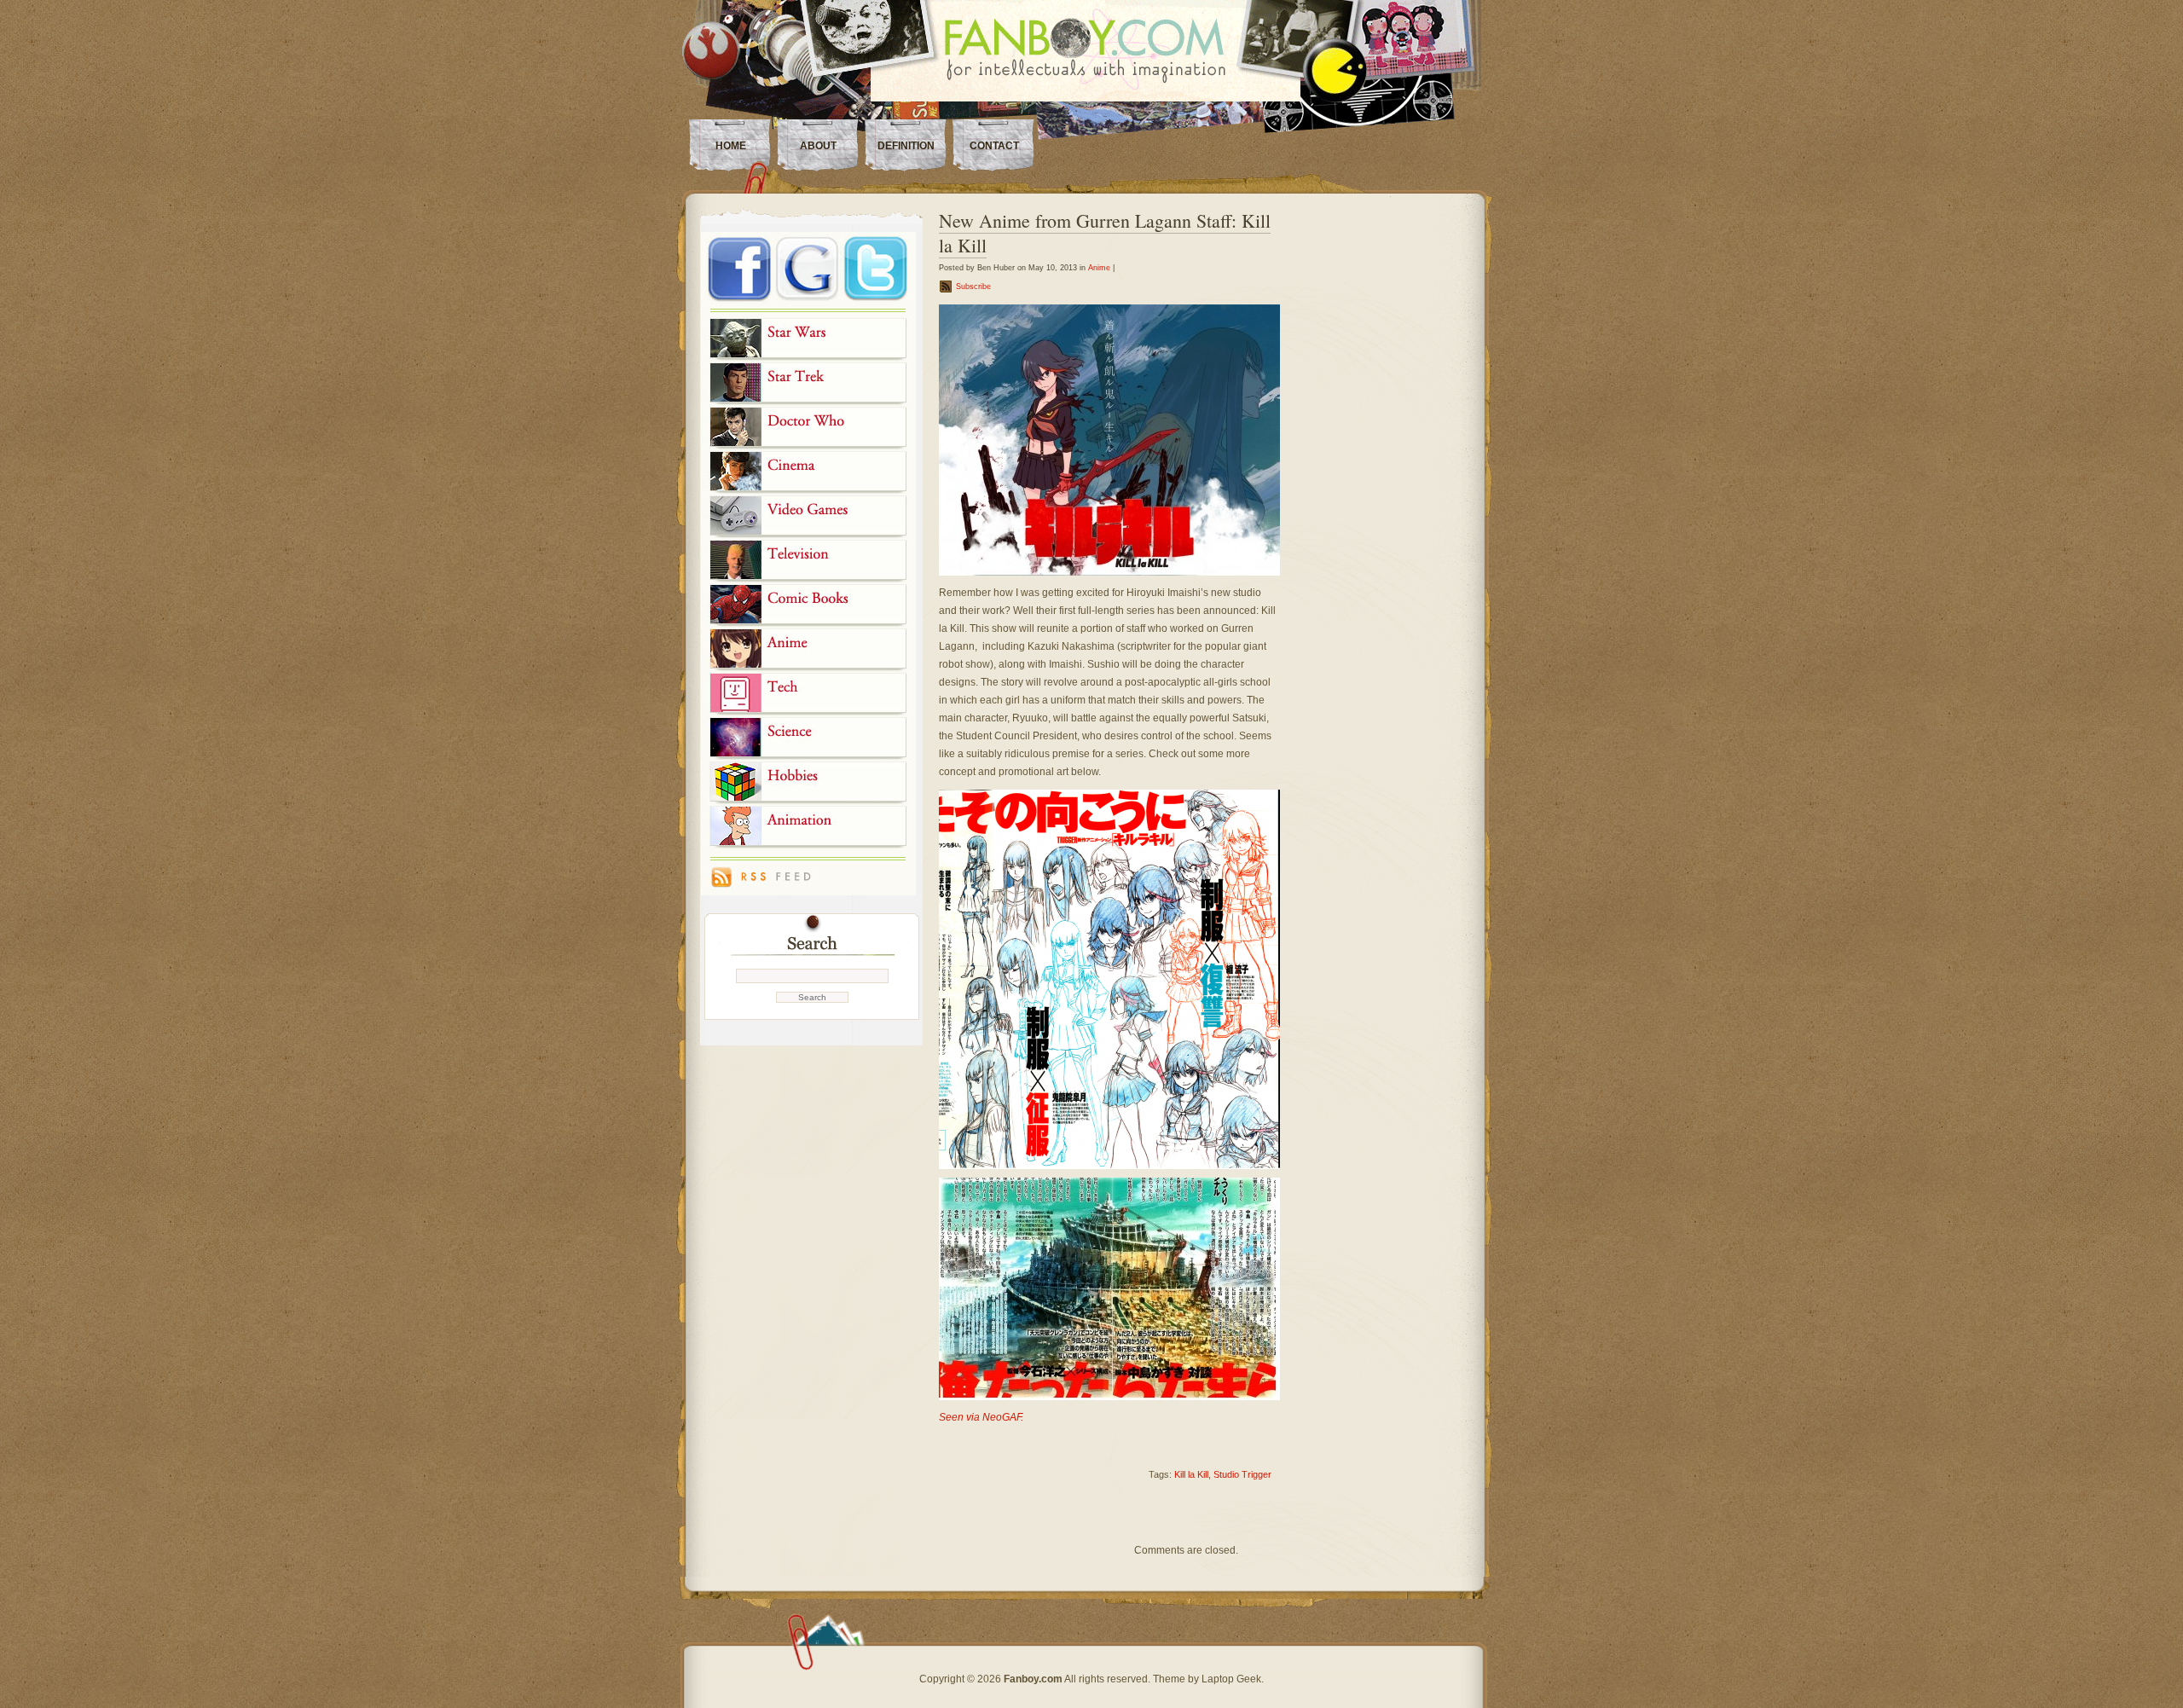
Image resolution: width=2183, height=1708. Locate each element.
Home (731, 146)
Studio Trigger (1242, 1474)
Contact (994, 146)
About (818, 146)
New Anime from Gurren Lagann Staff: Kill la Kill (1105, 233)
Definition (906, 146)
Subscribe (973, 287)
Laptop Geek (1231, 1679)
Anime (1099, 268)
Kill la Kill (1191, 1474)
